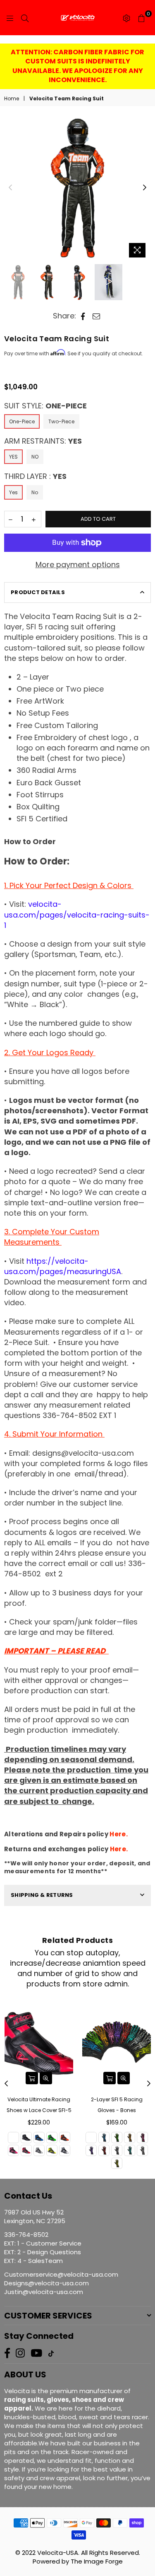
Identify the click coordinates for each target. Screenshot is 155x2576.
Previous (10, 188)
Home (12, 99)
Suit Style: (45, 406)
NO (35, 457)
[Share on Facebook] (83, 316)
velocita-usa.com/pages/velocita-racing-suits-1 (77, 914)
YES (13, 457)
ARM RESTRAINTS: (43, 441)
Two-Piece (61, 421)
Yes (13, 492)
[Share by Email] (97, 316)
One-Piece (22, 421)
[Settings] (126, 18)
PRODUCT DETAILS (38, 592)
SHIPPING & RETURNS (42, 1895)
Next (145, 188)
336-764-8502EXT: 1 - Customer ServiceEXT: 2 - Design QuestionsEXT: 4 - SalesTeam (43, 2248)
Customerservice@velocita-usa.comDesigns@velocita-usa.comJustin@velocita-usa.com (61, 2283)
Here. (119, 1834)
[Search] (25, 18)
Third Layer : (35, 476)
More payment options (78, 564)
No (35, 492)
